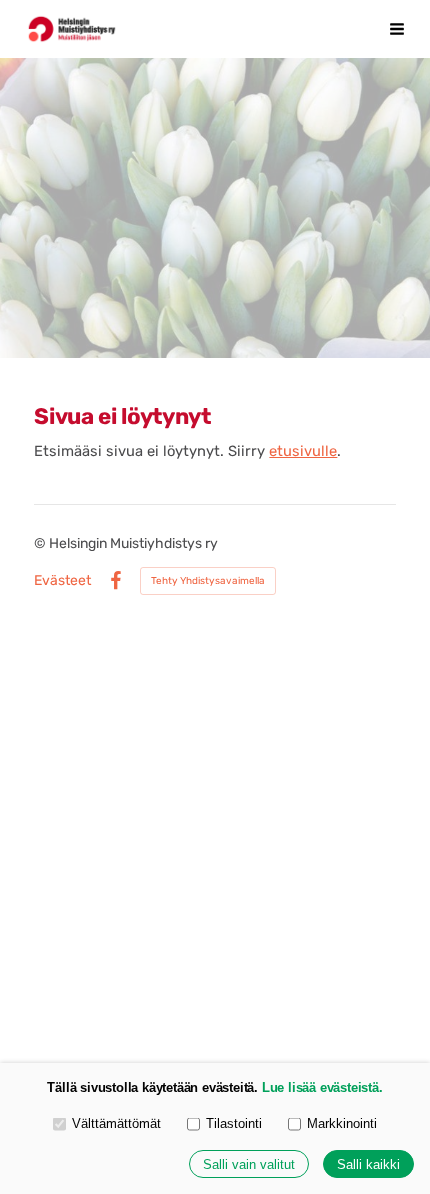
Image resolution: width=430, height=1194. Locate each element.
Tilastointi (234, 1123)
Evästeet (62, 581)
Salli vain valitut (249, 1164)
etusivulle (303, 451)
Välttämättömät (116, 1123)
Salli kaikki (368, 1164)
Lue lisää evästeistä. (322, 1087)
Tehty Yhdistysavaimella (208, 581)
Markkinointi (342, 1123)
